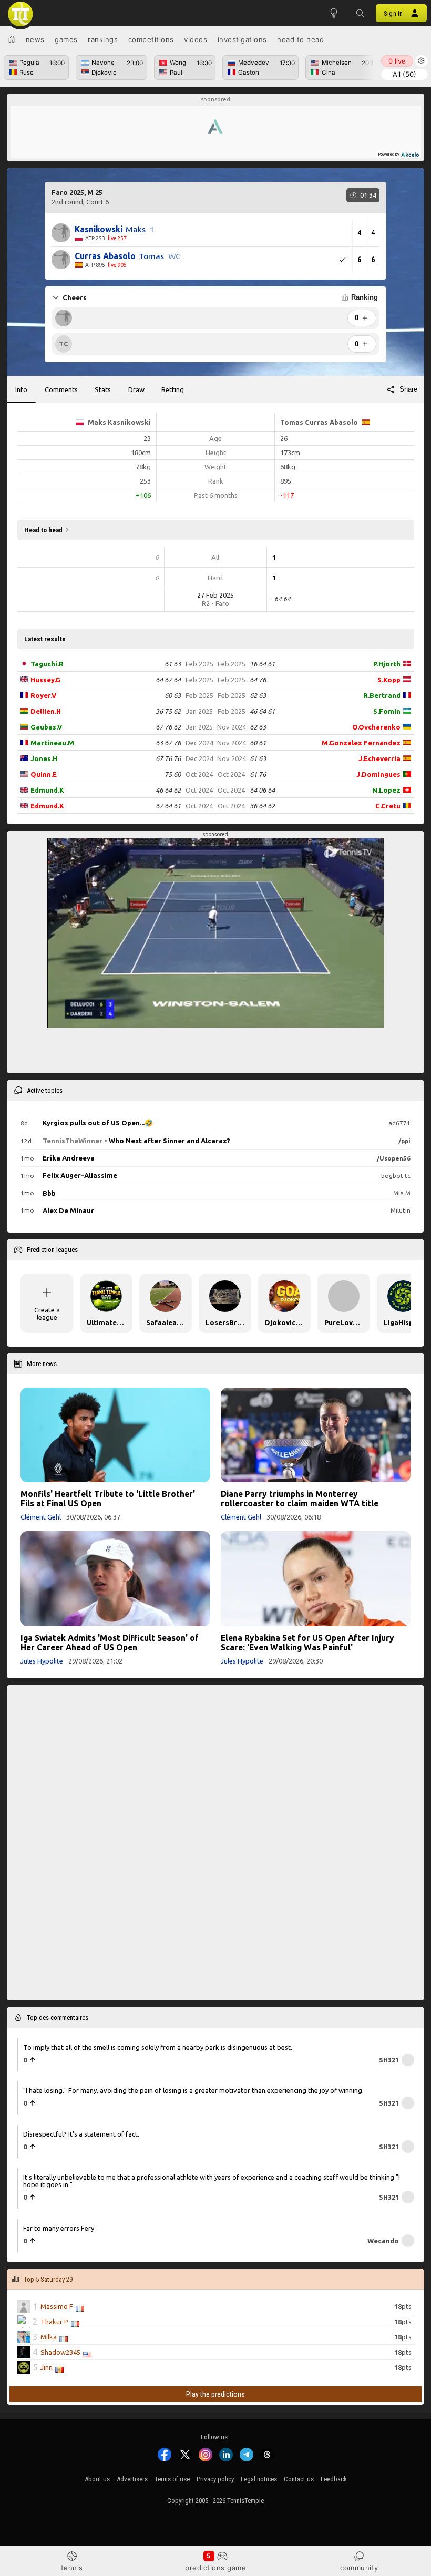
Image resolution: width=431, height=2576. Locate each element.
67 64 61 (168, 806)
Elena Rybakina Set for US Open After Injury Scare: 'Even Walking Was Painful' (307, 1643)
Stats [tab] (103, 389)
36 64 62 (262, 806)
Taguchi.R (47, 664)
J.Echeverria (379, 758)
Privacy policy (215, 2479)
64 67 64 (168, 680)
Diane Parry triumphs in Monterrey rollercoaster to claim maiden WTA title (300, 1499)
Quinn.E (44, 774)
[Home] (12, 39)
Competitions (151, 39)
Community (359, 2568)
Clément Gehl (41, 1517)
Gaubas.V (46, 727)
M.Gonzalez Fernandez (361, 743)
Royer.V (43, 695)
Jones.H (44, 758)
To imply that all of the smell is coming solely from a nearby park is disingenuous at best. (158, 2047)
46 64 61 (262, 711)
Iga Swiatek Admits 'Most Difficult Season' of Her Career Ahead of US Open (110, 1643)
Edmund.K (47, 790)
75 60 (173, 774)
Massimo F (57, 2306)
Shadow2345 (60, 2352)
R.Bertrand (382, 695)
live (397, 61)
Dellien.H (46, 711)
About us (97, 2479)
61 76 (258, 774)
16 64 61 (262, 664)
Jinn (47, 2367)
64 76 (258, 680)
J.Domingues (378, 774)
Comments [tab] (61, 389)
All (404, 74)
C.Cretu (388, 806)
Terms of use (172, 2479)
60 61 (258, 743)
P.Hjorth (387, 664)
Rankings (103, 39)
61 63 (173, 664)
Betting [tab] (173, 389)
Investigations (242, 39)
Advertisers (132, 2479)
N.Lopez (386, 790)
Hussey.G (45, 680)
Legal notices (259, 2479)
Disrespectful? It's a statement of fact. (81, 2133)
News (35, 39)
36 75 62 (168, 711)
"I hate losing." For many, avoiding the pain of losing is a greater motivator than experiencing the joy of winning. (193, 2090)
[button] (360, 13)
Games (66, 39)
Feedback (334, 2479)
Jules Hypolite (42, 1661)
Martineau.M (52, 743)
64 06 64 (262, 790)
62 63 (258, 695)
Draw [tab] (136, 389)
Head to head (300, 39)
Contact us (299, 2479)
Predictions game (215, 2568)
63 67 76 (168, 743)
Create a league (47, 1313)
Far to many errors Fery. (59, 2228)
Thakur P (54, 2321)
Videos (196, 39)
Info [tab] (21, 389)
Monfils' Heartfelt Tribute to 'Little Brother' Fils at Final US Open (108, 1499)
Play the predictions (215, 2394)
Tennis (72, 2568)
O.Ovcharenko (376, 727)
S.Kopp (389, 680)
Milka (49, 2336)
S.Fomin (387, 711)
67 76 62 (168, 727)
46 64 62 (168, 790)
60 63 (173, 695)
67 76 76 (168, 758)
